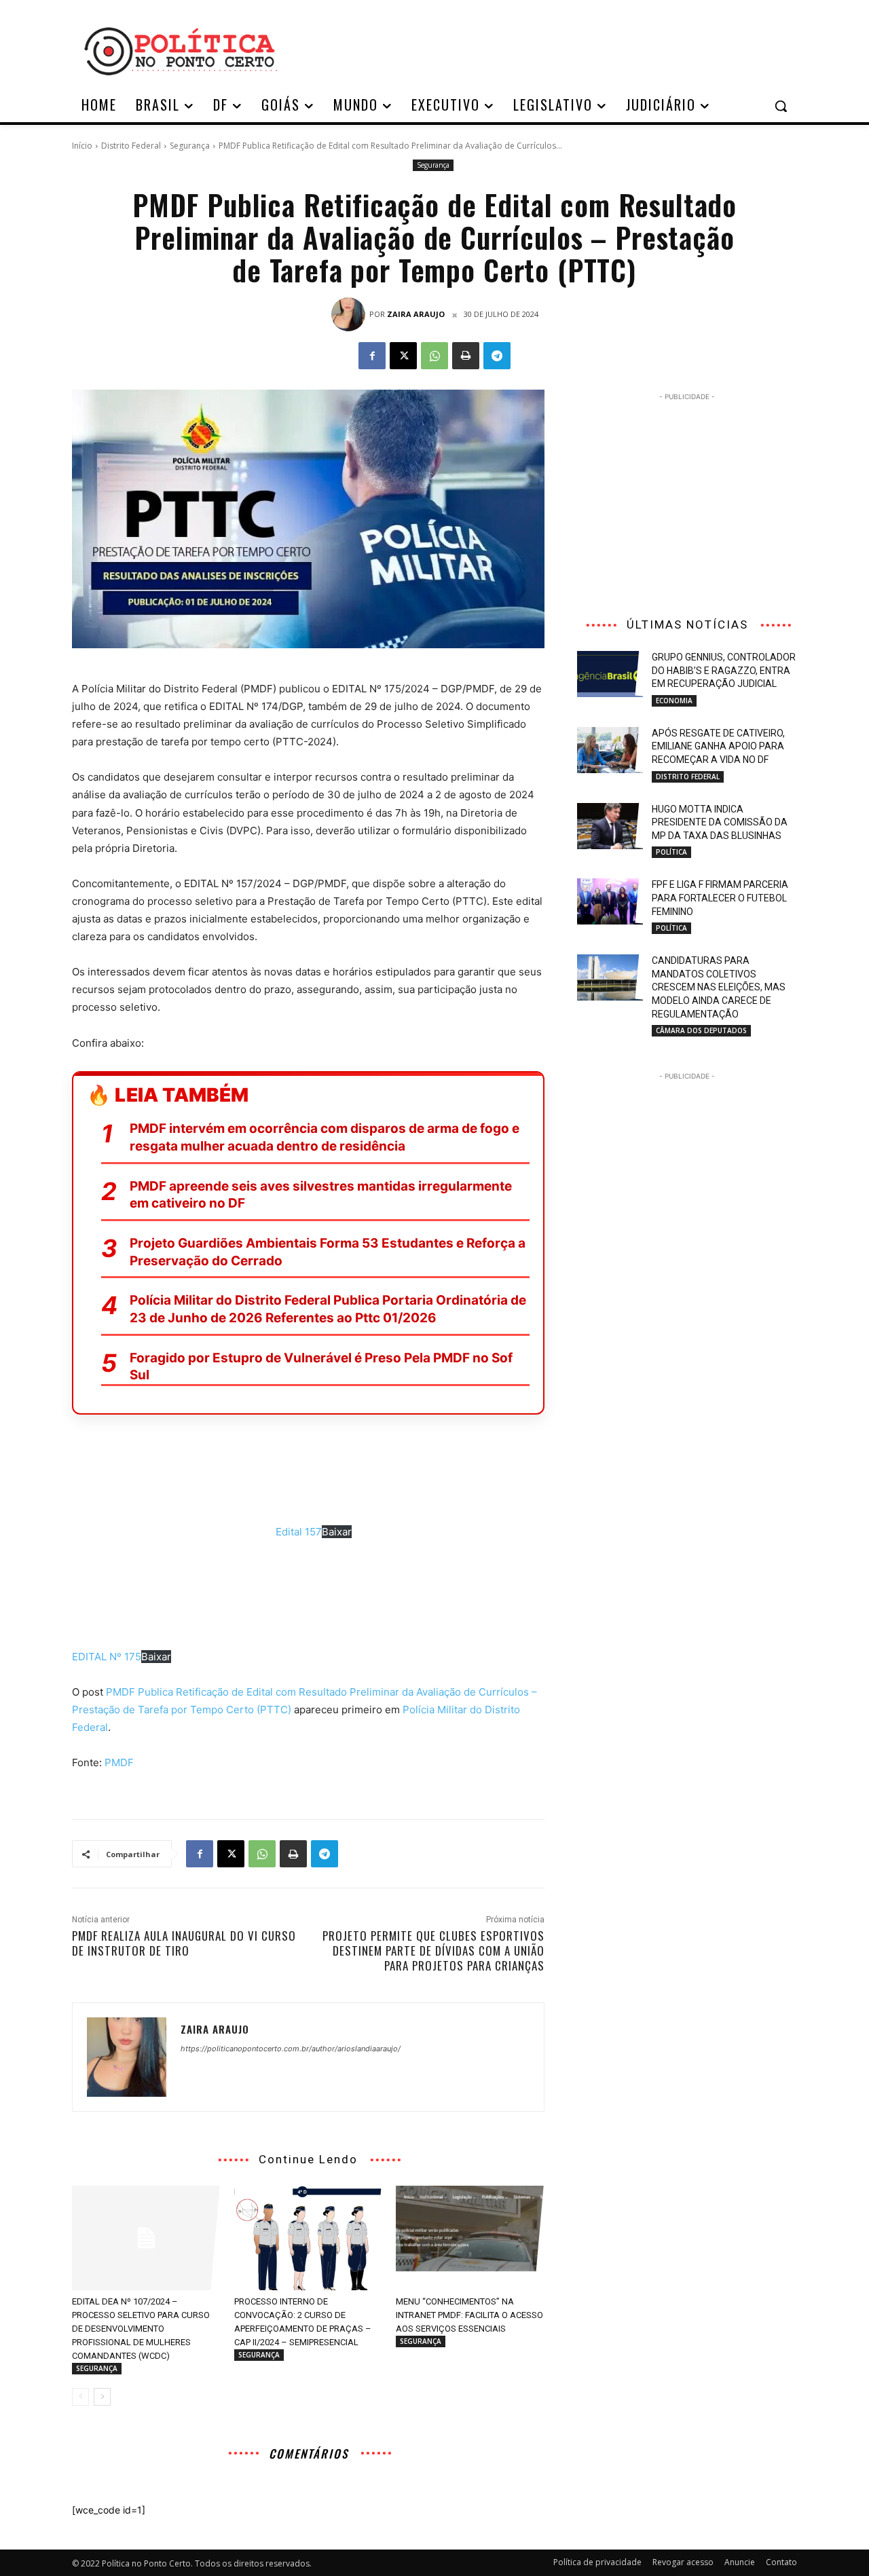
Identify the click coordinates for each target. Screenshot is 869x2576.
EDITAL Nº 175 (107, 1657)
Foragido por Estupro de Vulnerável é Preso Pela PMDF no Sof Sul (321, 1367)
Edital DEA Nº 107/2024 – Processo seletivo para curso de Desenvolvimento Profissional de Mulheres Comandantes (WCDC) (141, 2329)
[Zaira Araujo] (350, 314)
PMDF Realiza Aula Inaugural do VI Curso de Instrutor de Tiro (184, 1943)
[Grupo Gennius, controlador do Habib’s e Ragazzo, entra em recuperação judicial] (610, 674)
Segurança (190, 146)
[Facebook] (372, 356)
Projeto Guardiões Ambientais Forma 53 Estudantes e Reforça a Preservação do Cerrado (328, 1252)
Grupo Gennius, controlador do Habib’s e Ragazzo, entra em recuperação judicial (724, 670)
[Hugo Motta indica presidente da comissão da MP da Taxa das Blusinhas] (610, 826)
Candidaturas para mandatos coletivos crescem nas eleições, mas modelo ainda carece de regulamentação (719, 987)
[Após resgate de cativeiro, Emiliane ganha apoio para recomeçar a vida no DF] (610, 750)
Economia (674, 701)
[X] (403, 356)
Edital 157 (299, 1532)
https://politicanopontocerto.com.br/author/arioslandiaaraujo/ (291, 2049)
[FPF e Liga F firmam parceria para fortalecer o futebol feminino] (610, 901)
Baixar (337, 1532)
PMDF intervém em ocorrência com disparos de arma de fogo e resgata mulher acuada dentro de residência (325, 1137)
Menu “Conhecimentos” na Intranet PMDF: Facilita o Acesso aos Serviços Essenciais (469, 2315)
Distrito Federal (131, 146)
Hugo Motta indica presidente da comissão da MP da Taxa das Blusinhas (720, 822)
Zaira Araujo (416, 314)
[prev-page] (80, 2397)
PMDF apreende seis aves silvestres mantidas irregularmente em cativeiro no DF (321, 1195)
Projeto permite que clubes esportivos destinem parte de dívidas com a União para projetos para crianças (433, 1950)
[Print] (466, 356)
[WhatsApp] (434, 356)
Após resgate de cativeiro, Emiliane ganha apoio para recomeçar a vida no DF (718, 746)
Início (82, 146)
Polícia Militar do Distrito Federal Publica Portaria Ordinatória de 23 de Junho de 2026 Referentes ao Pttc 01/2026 (328, 1309)
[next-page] (102, 2397)
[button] (781, 106)
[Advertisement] (543, 50)
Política (671, 852)
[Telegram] (497, 356)
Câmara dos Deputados (701, 1030)
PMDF (119, 1762)
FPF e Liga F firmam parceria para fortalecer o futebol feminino (720, 898)
